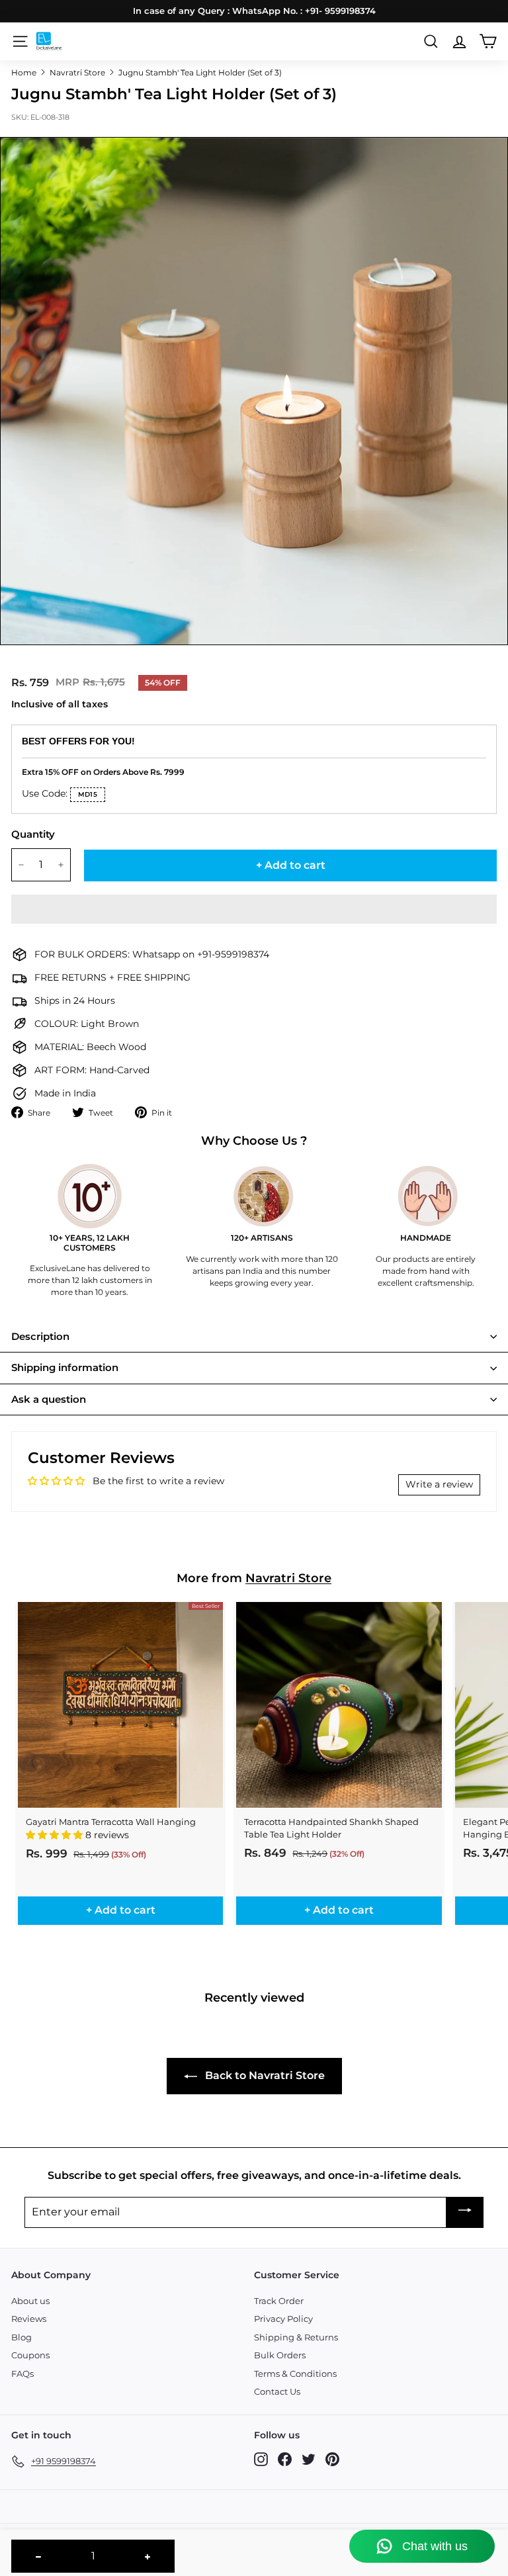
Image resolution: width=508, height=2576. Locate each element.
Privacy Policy (283, 2319)
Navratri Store (77, 72)
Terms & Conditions (295, 2374)
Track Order (279, 2301)
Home (24, 72)
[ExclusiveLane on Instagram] (261, 2459)
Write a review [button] (439, 1484)
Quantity (33, 834)
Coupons (30, 2355)
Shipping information (65, 1367)
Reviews (29, 2319)
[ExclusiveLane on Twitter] (309, 2459)
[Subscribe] (465, 2212)
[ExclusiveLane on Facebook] (285, 2459)
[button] (254, 909)
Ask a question (49, 1399)
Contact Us (277, 2391)
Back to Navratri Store (264, 2075)
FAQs (22, 2374)
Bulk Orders (280, 2355)
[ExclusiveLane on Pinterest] (332, 2459)
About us (30, 2301)
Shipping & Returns (296, 2337)
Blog (21, 2337)
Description (40, 1336)
